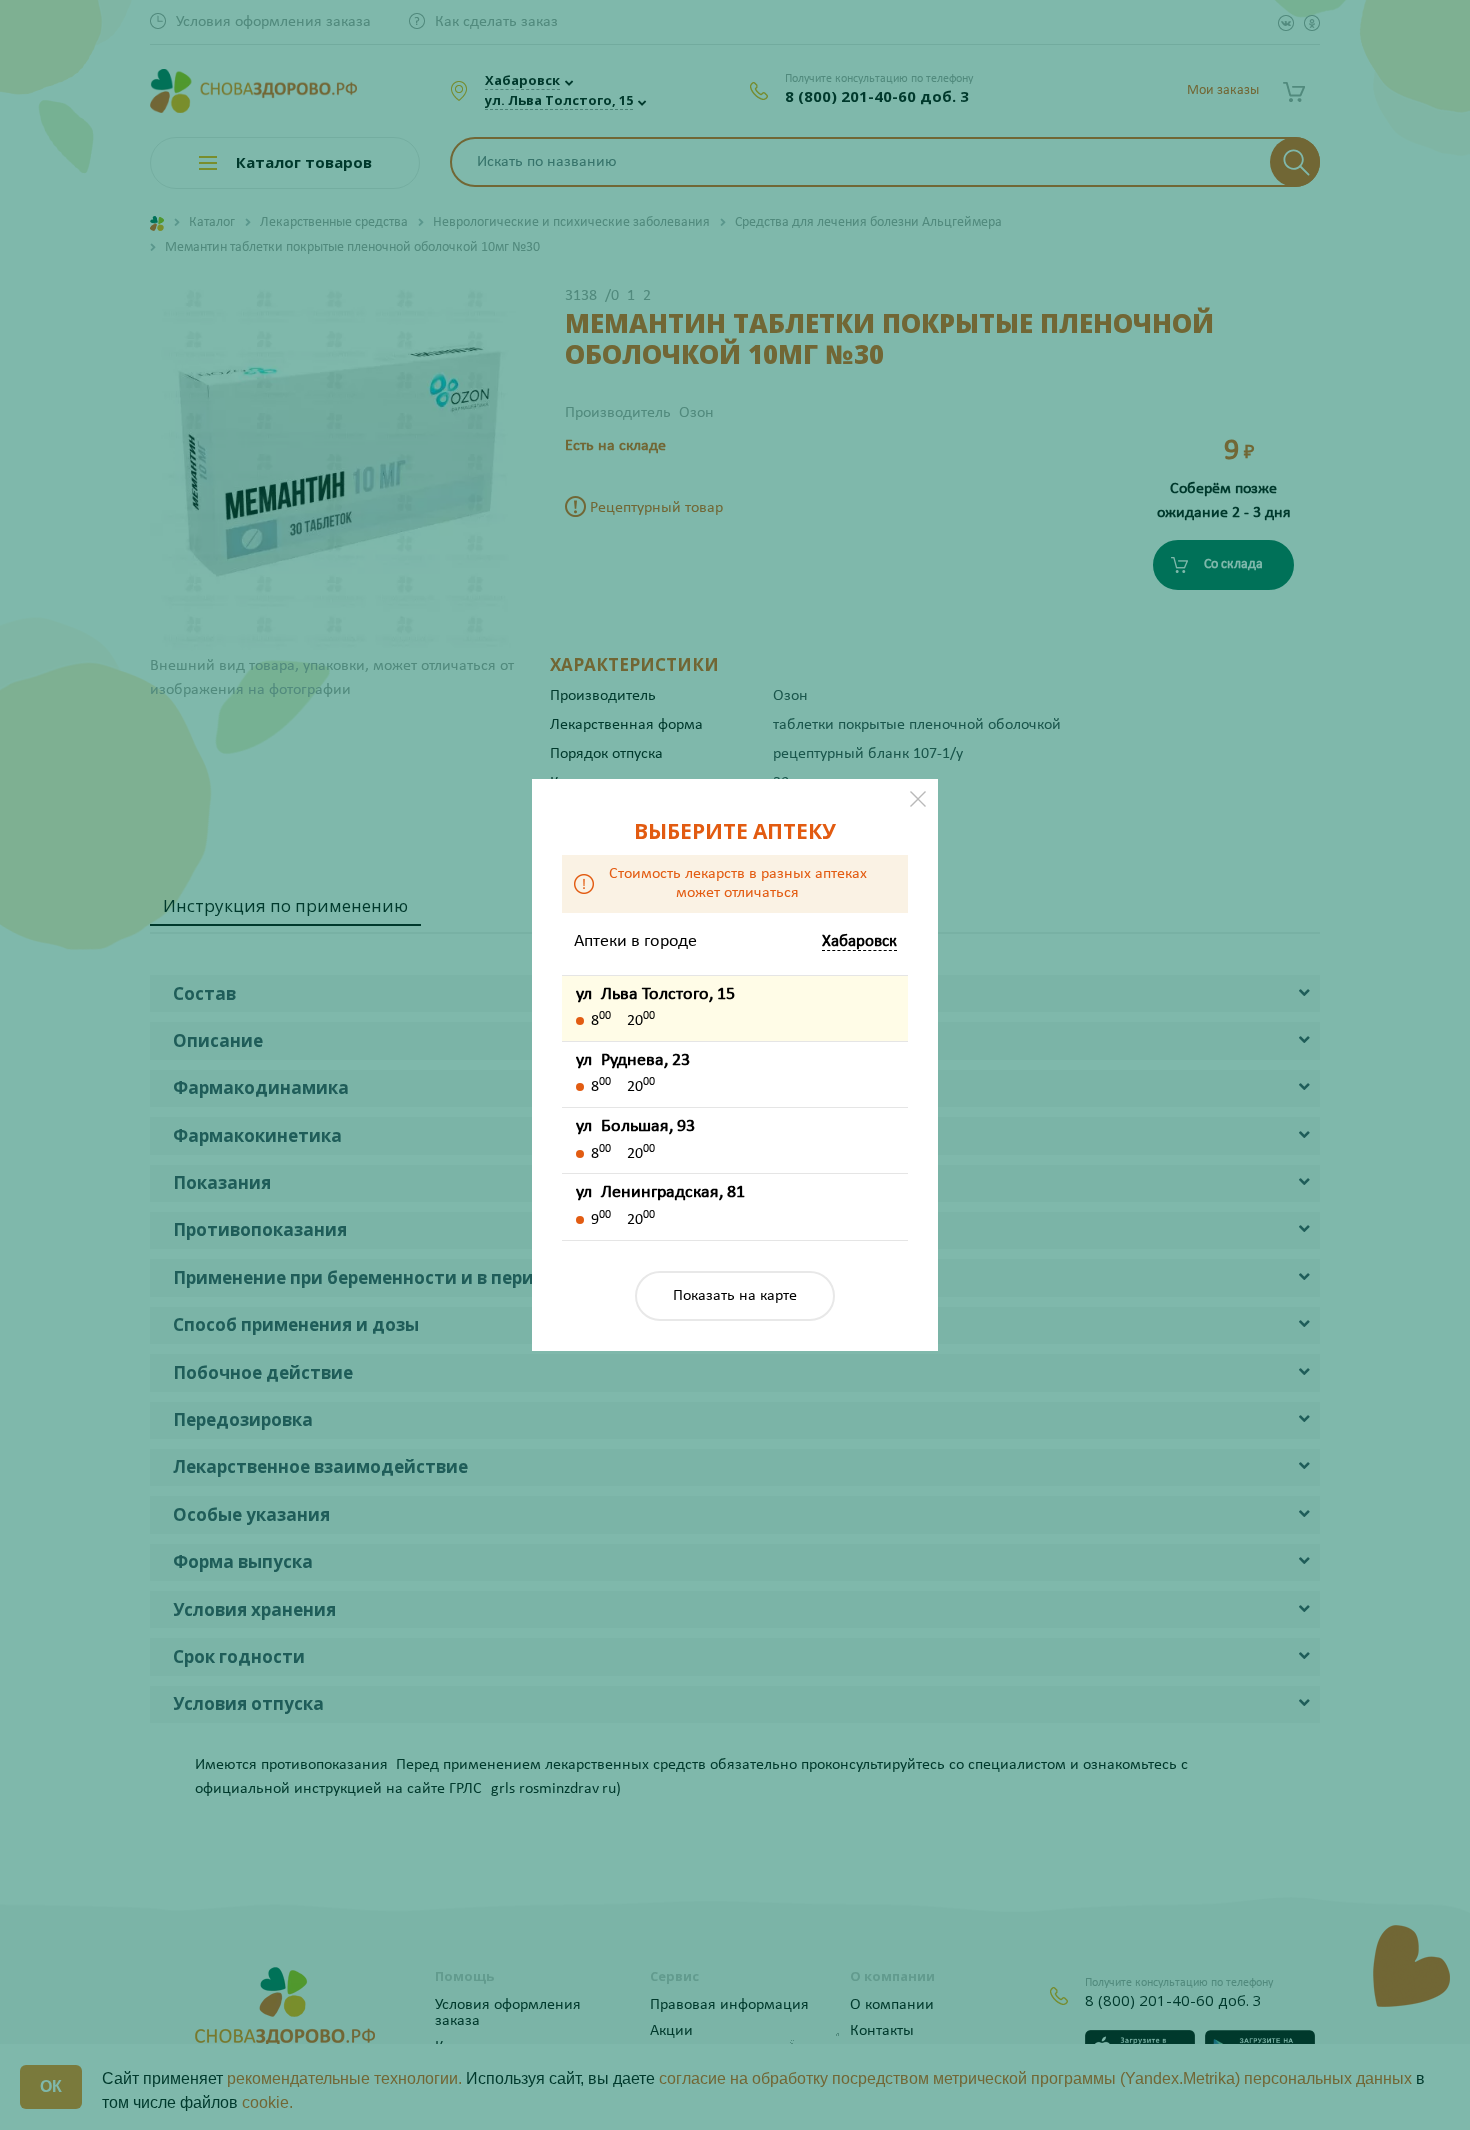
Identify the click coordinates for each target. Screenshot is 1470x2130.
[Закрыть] (918, 799)
